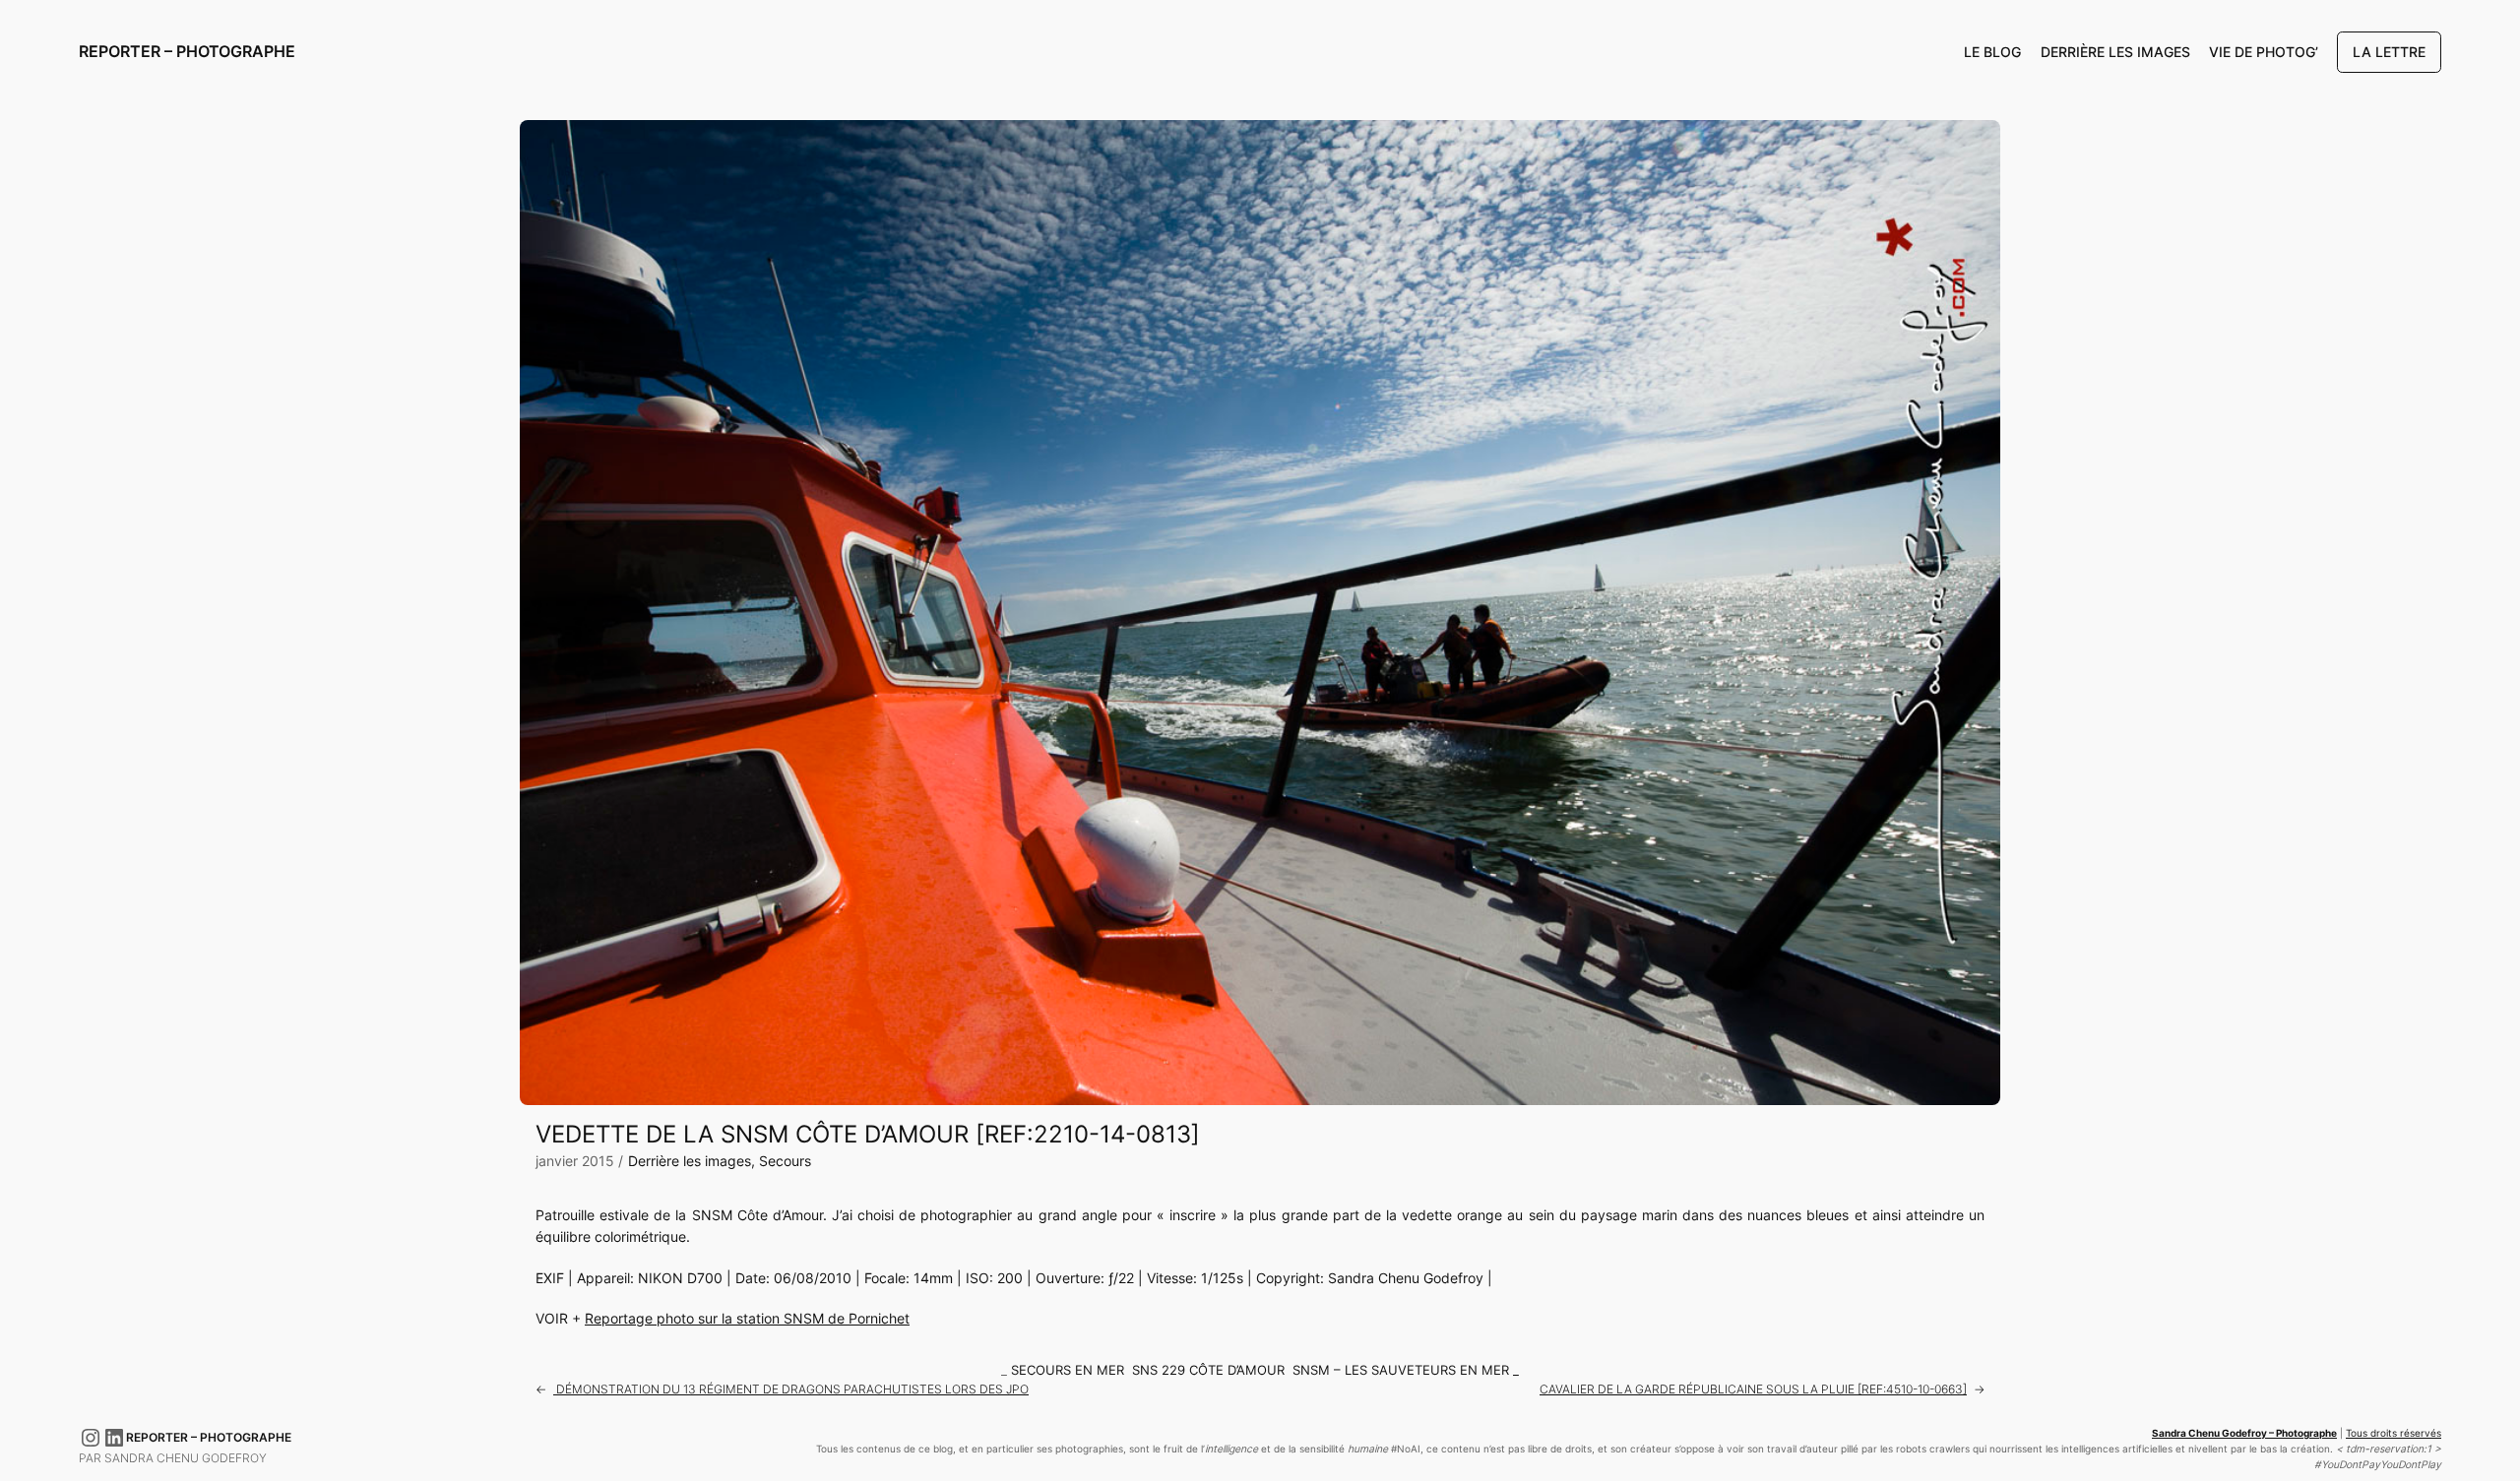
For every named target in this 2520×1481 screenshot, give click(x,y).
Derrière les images (690, 1161)
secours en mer (1068, 1370)
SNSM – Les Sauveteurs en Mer (1401, 1370)
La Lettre (2389, 52)
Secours (785, 1161)
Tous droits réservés (2394, 1433)
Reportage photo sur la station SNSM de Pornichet (747, 1318)
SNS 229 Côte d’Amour (1208, 1370)
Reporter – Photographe (187, 51)
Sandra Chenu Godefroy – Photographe (2244, 1433)
